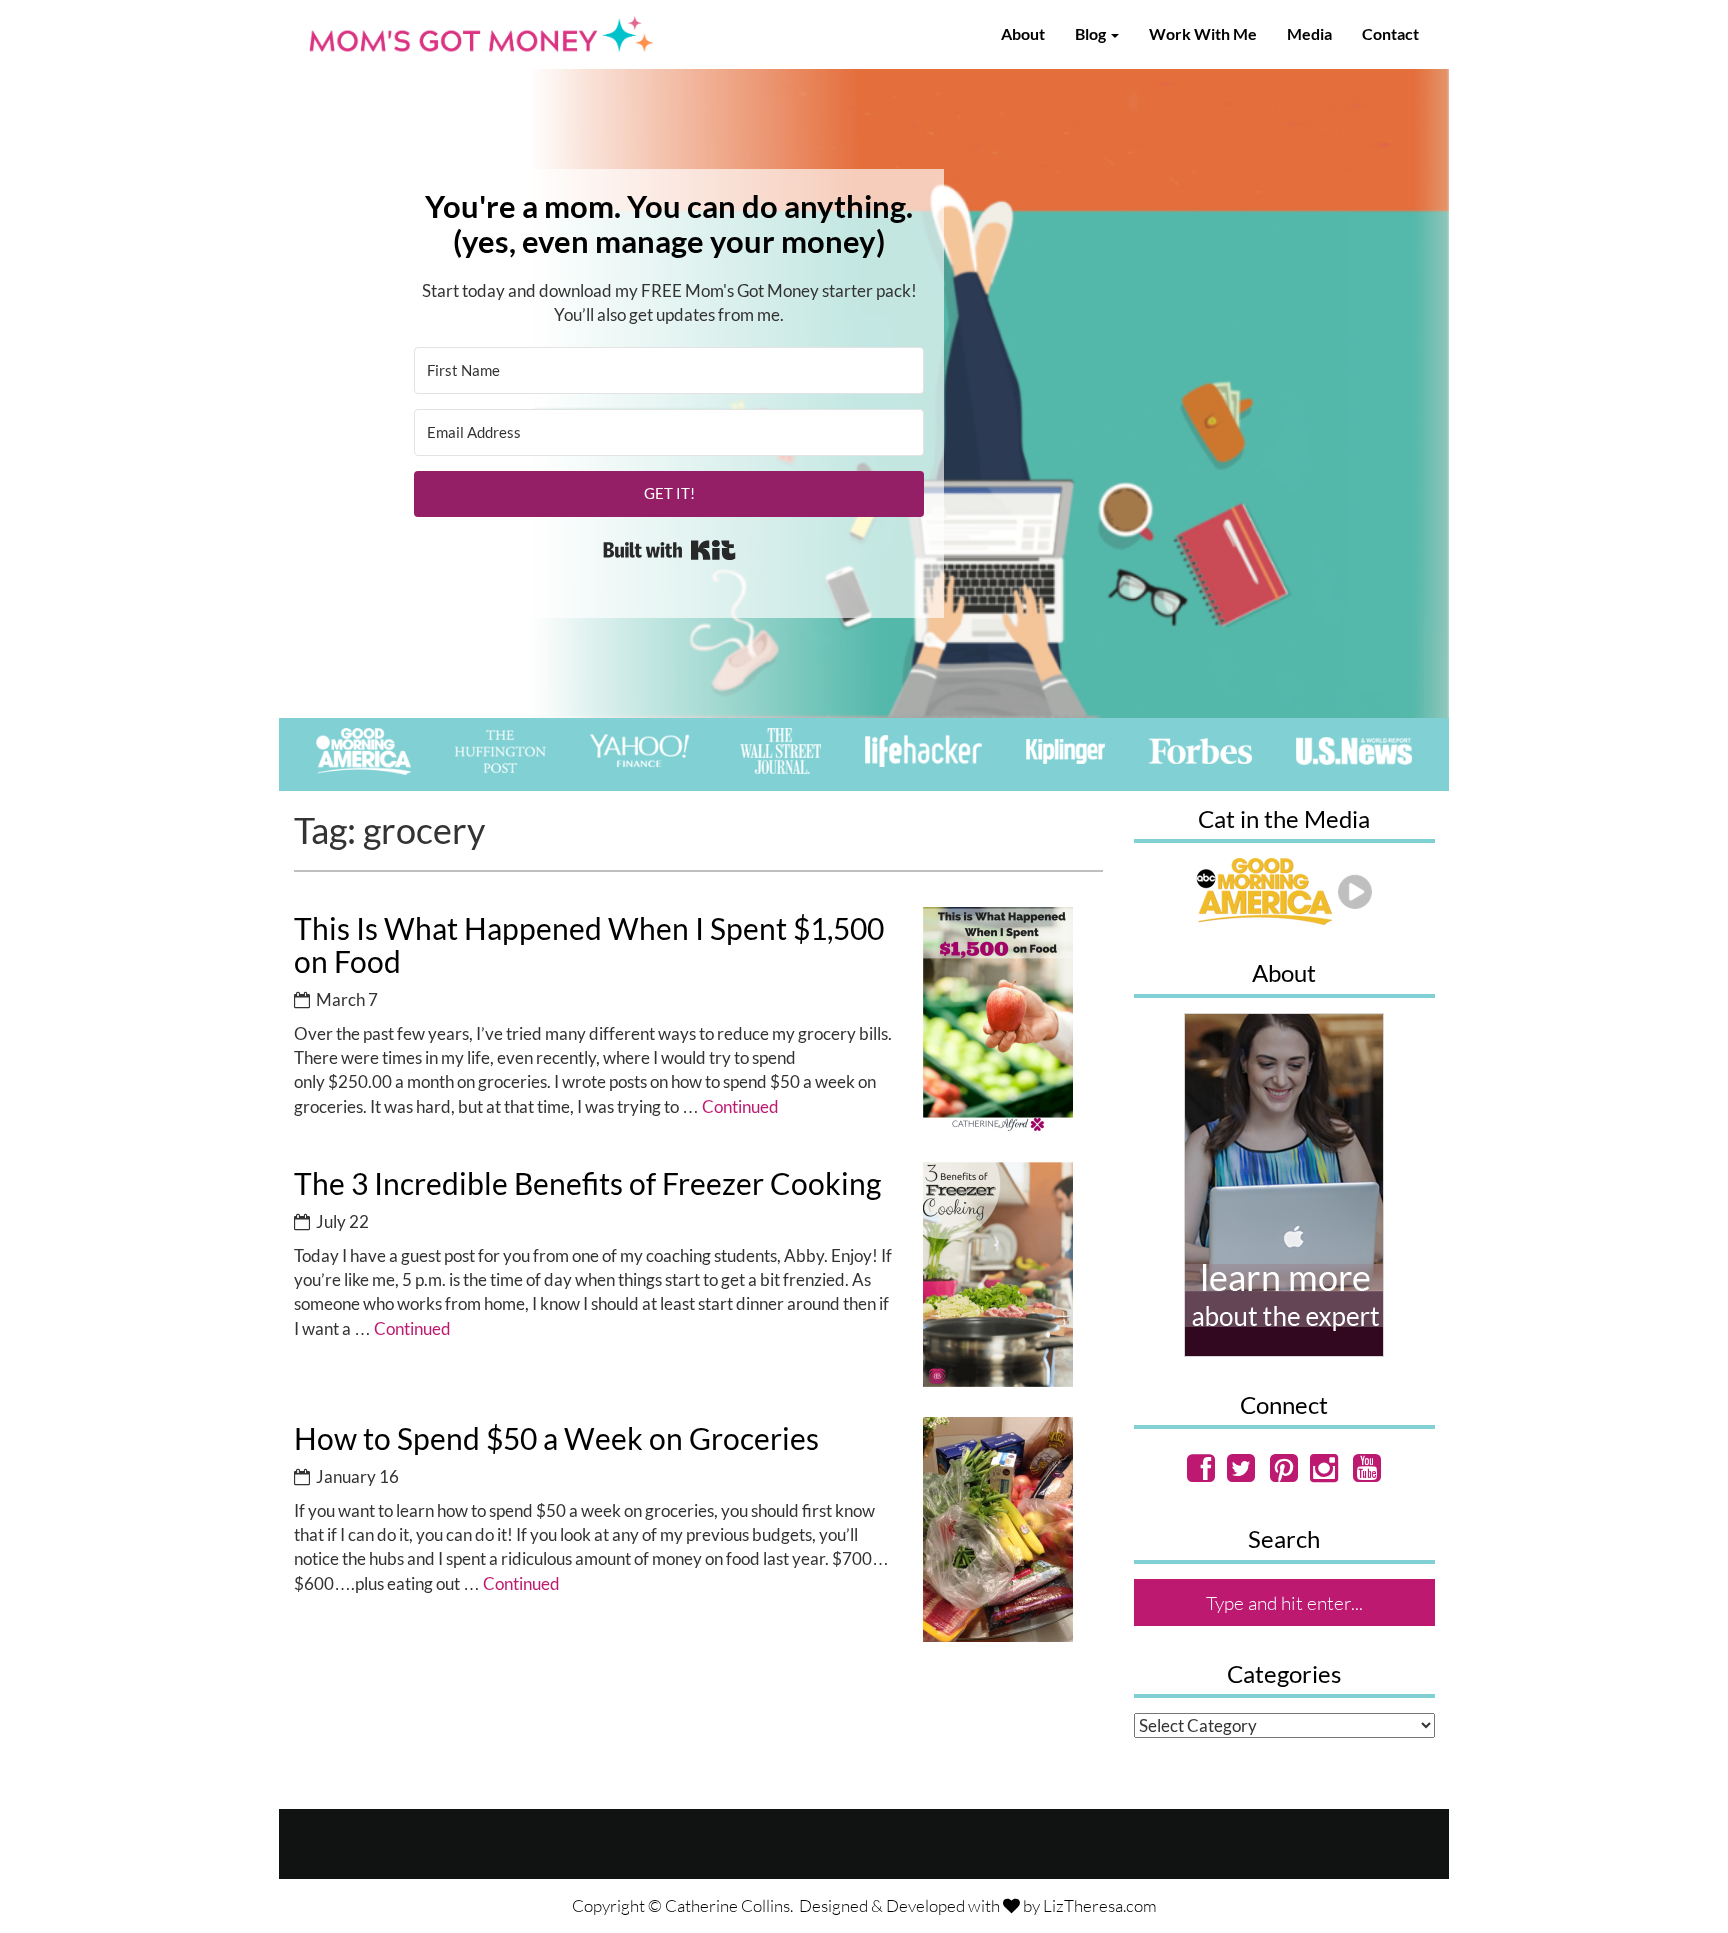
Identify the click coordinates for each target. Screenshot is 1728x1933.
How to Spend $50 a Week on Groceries (556, 1438)
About (1023, 33)
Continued (740, 1106)
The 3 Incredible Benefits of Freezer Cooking (587, 1183)
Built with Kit (669, 550)
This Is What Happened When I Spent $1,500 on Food (589, 944)
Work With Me (1203, 33)
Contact (1390, 33)
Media (1309, 33)
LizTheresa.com (1100, 1905)
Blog (1092, 33)
